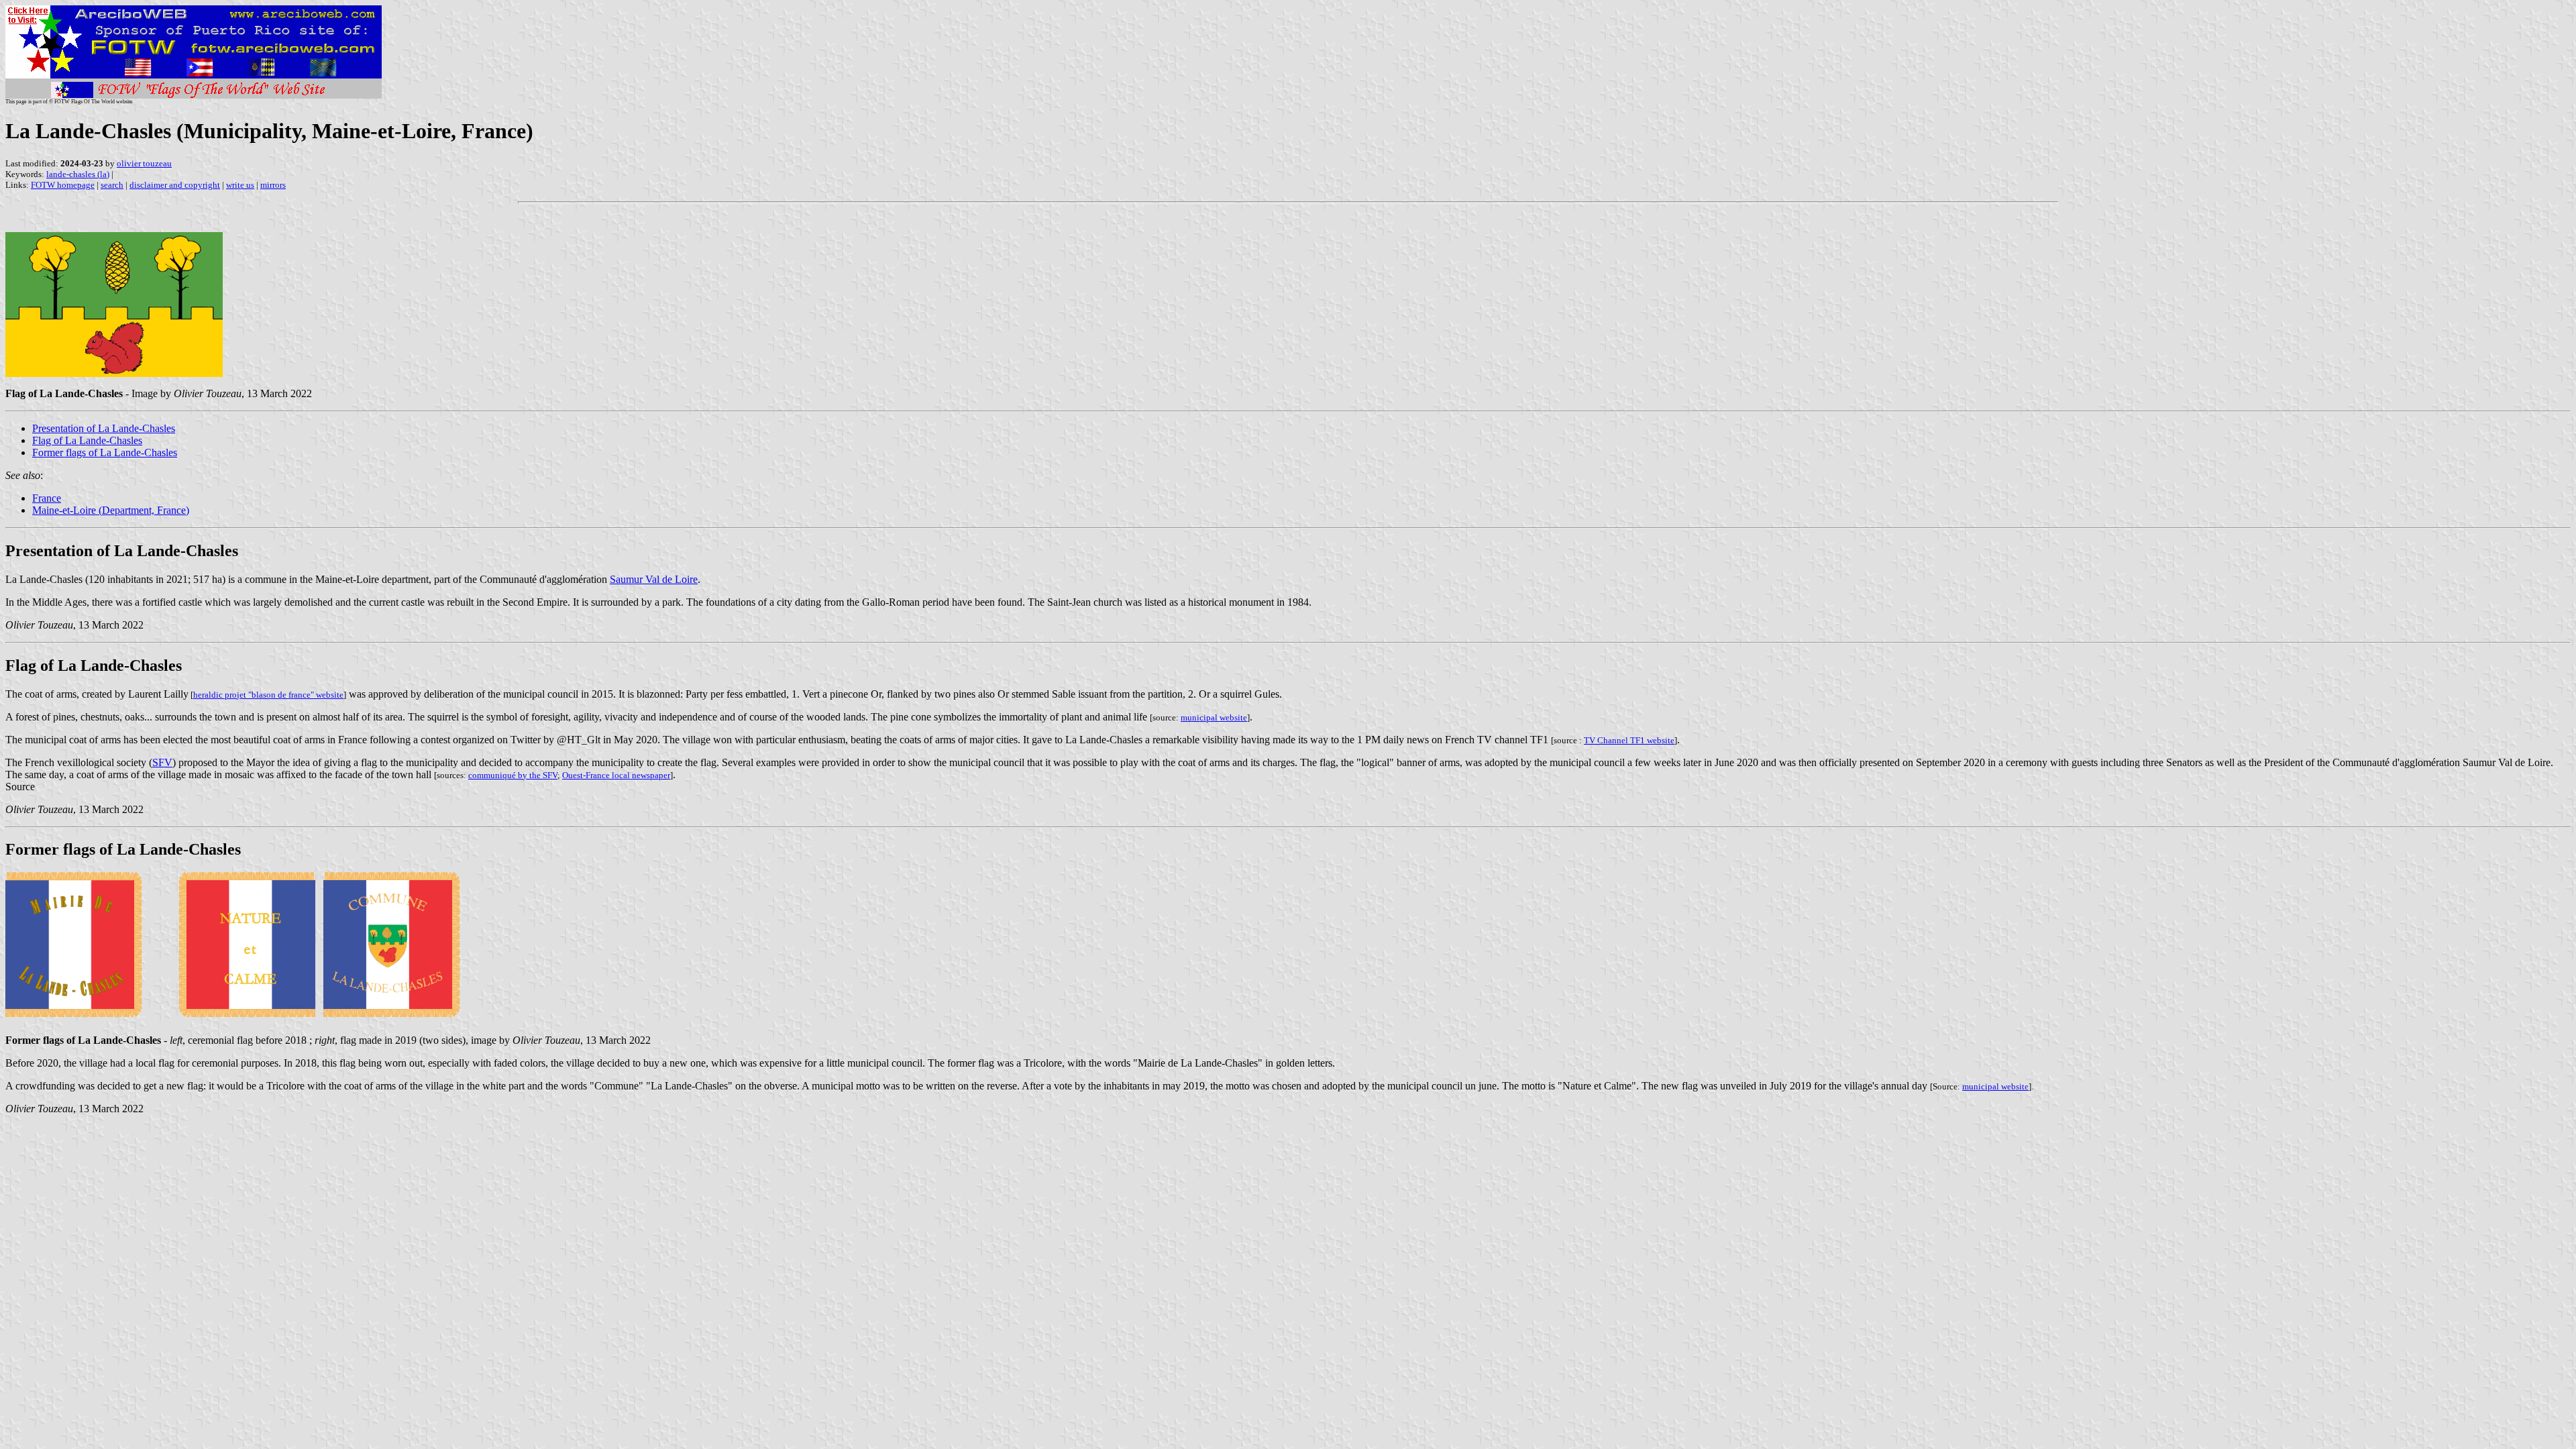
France (47, 498)
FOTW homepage (63, 185)
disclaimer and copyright (175, 185)
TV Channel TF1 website (1629, 740)
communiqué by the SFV (513, 775)
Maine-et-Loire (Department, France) (111, 510)
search (112, 185)
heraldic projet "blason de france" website (268, 695)
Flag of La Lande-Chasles (87, 440)
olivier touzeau (144, 163)
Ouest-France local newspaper (616, 775)
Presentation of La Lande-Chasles (104, 428)
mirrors (273, 185)
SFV (162, 762)
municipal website (1214, 717)
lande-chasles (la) (78, 174)
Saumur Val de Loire (654, 579)
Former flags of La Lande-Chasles (105, 452)
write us (240, 185)
